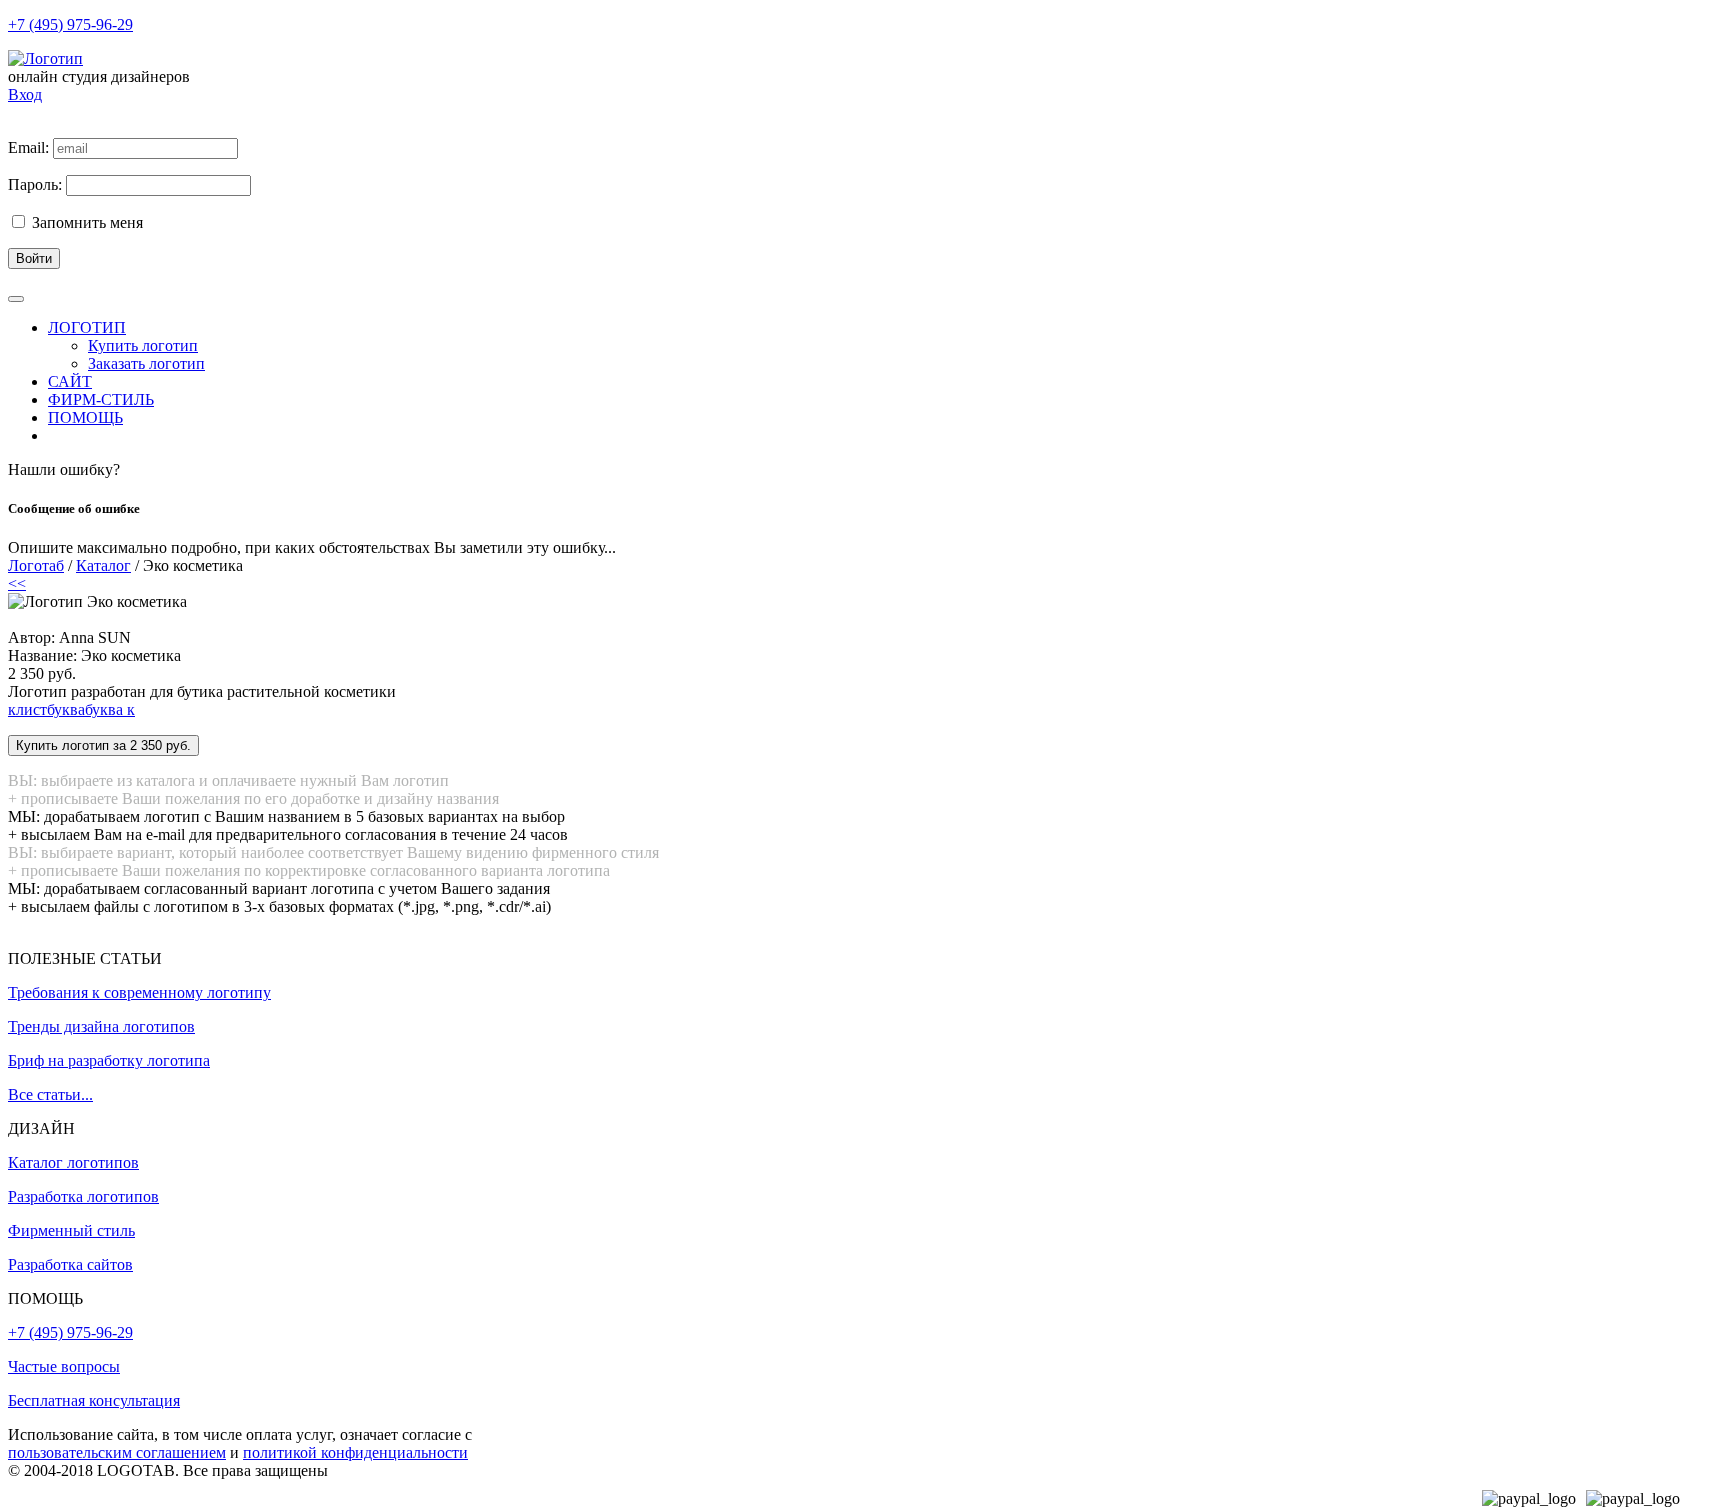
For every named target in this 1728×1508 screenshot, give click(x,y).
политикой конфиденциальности (355, 1452)
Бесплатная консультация (94, 1400)
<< (17, 583)
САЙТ (70, 381)
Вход (25, 94)
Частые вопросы (64, 1366)
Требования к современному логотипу (139, 992)
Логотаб (36, 565)
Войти (34, 258)
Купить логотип (143, 345)
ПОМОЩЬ (85, 417)
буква (66, 709)
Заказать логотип (146, 363)
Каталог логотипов (73, 1162)
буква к (110, 709)
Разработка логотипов (83, 1196)
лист (31, 709)
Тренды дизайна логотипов (101, 1026)
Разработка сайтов (70, 1264)
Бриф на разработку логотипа (109, 1060)
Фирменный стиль (71, 1230)
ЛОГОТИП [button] (87, 327)
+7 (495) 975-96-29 (70, 24)
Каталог (103, 565)
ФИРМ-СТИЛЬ (101, 399)
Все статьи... (50, 1094)
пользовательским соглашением (117, 1452)
